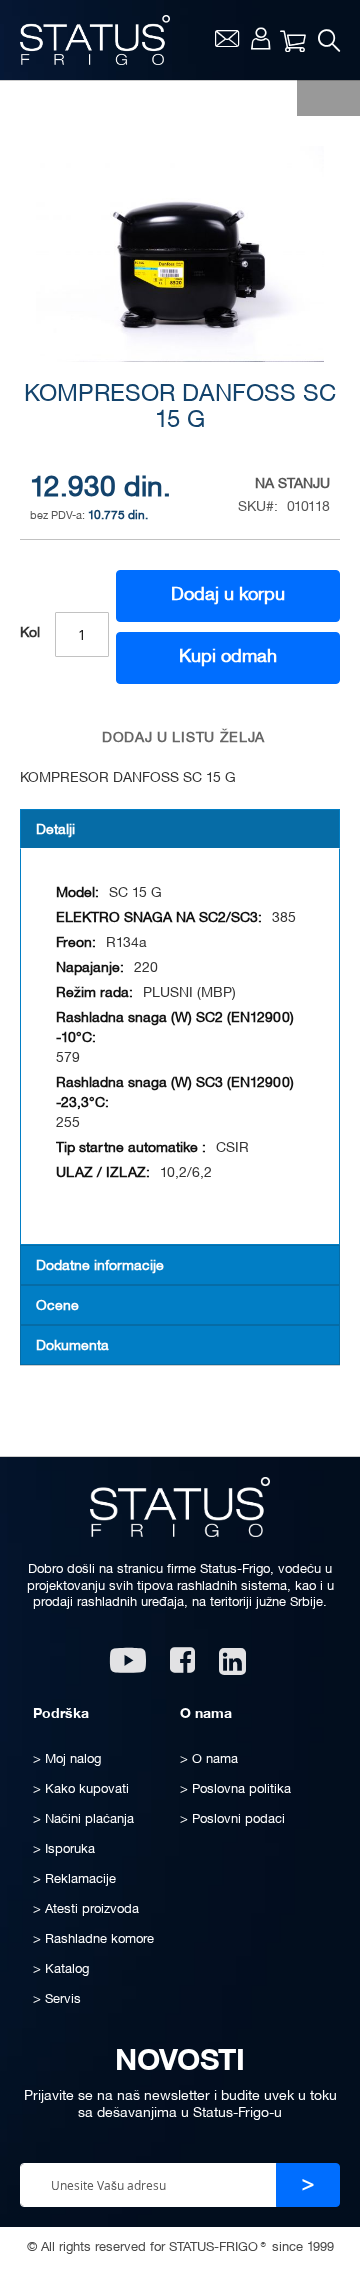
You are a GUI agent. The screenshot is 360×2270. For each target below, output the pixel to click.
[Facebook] (182, 1667)
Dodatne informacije (100, 1266)
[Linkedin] (234, 1667)
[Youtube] (128, 1667)
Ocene (57, 1306)
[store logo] (95, 40)
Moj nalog (260, 38)
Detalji (55, 830)
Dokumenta (72, 1346)
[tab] (180, 829)
